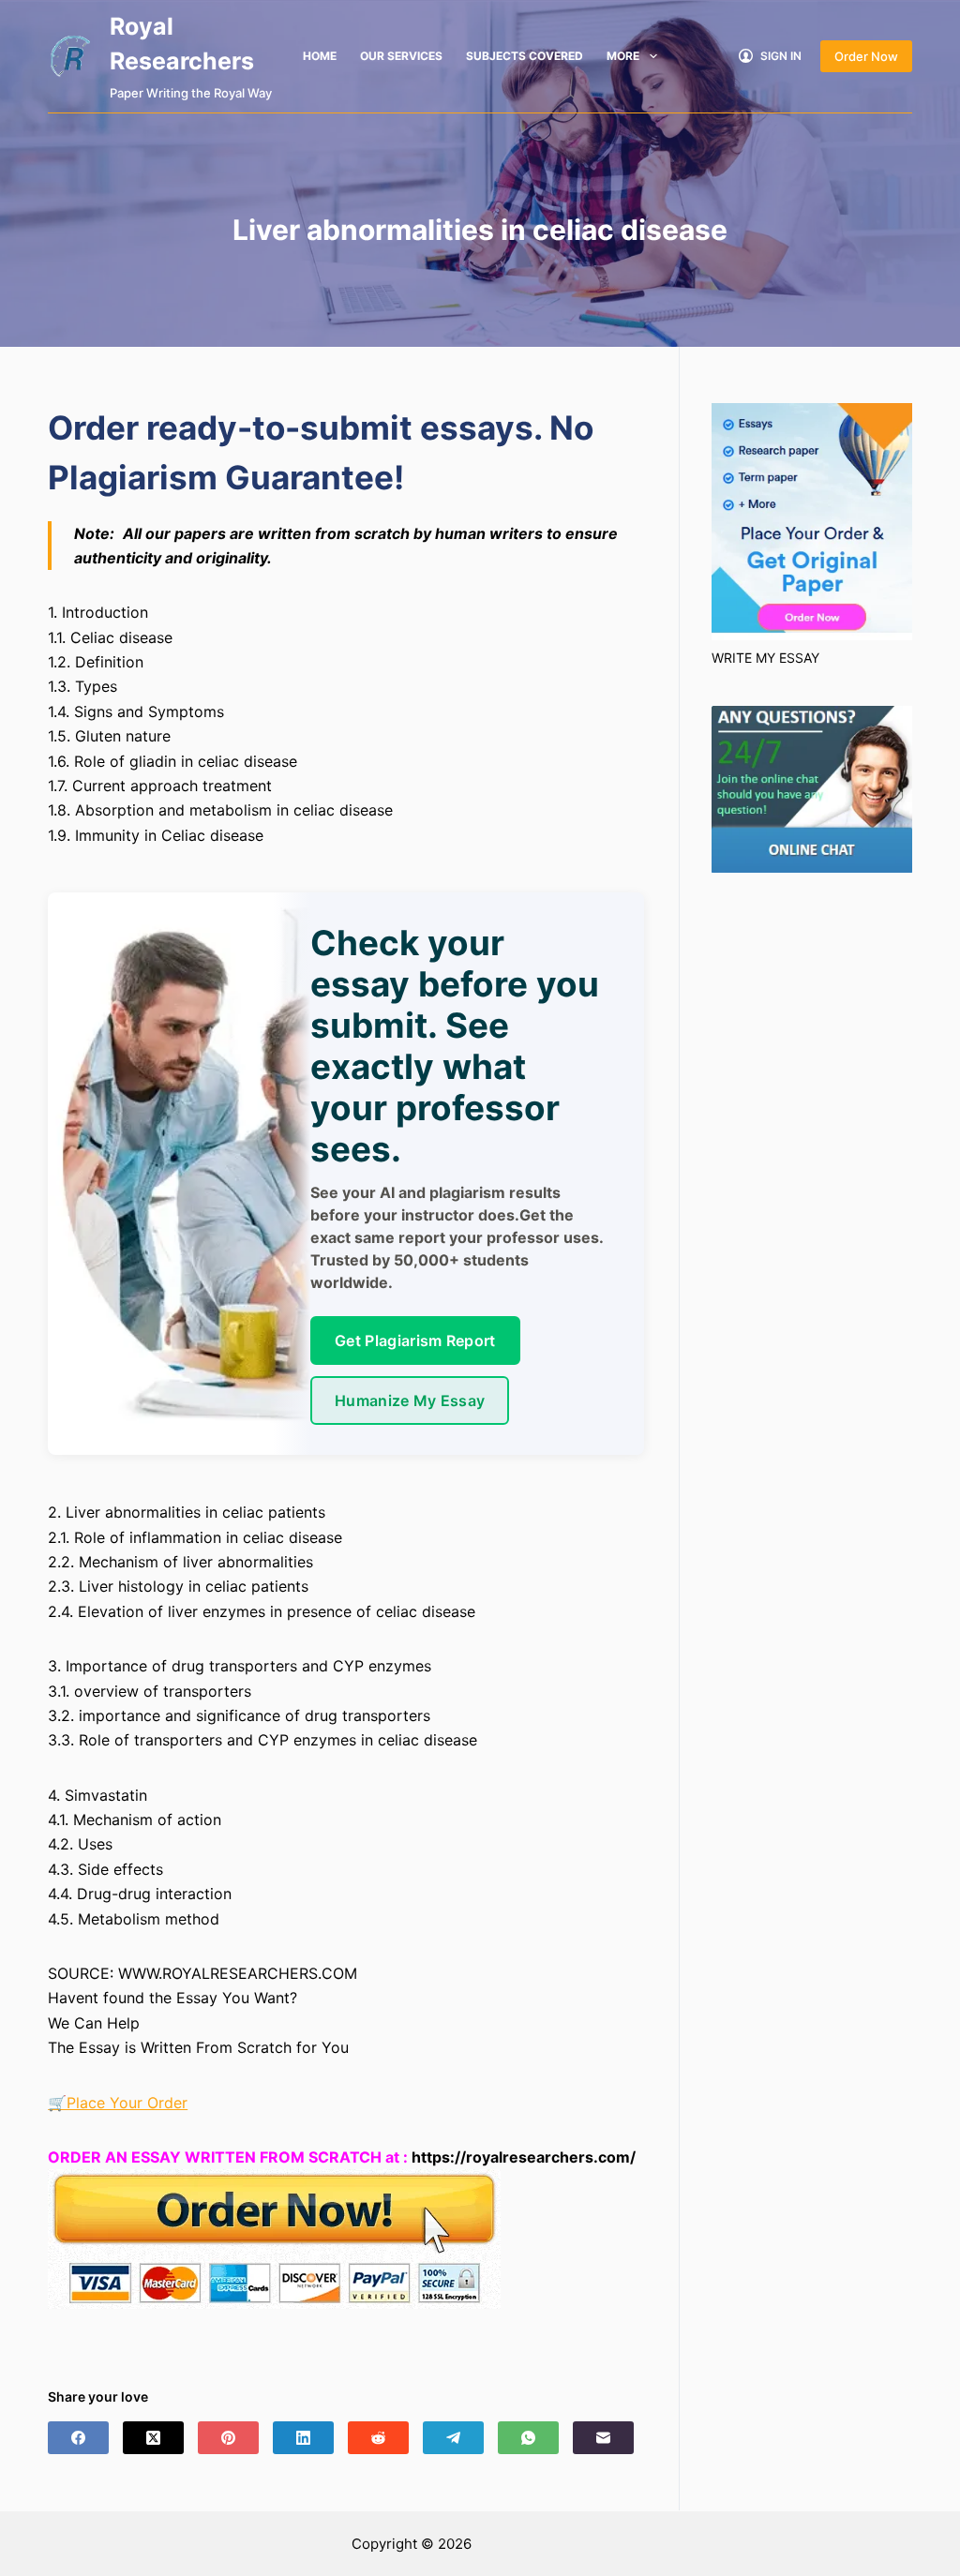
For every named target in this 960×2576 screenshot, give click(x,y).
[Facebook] (78, 2438)
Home (320, 56)
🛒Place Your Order (118, 2103)
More (623, 56)
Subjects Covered (525, 56)
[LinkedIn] (303, 2438)
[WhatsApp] (528, 2438)
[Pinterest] (228, 2438)
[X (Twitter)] (153, 2438)
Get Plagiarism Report (415, 1340)
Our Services (401, 56)
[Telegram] (453, 2438)
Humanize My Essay (410, 1400)
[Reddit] (378, 2438)
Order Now (866, 56)
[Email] (603, 2438)
